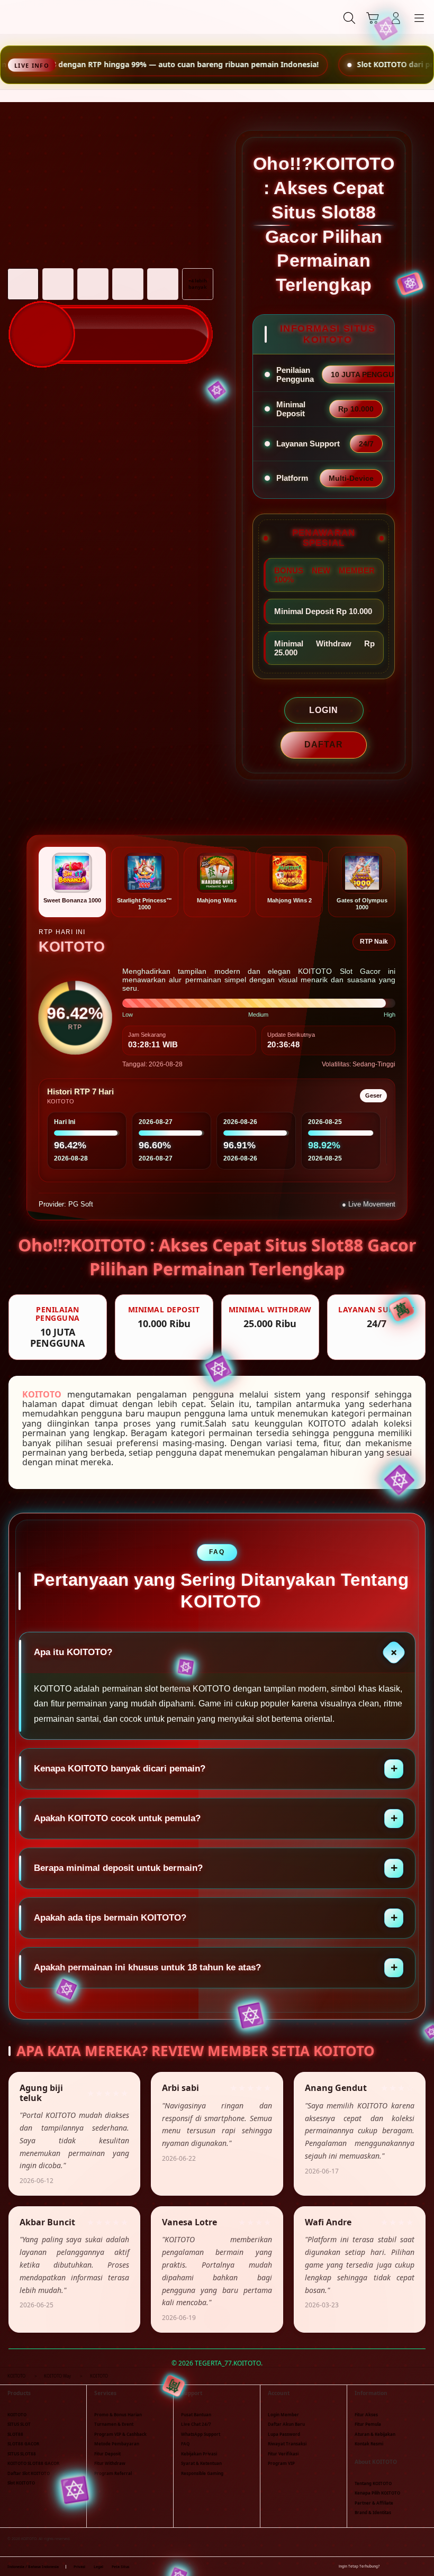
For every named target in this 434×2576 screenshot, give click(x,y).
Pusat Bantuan (196, 2414)
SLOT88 (15, 2434)
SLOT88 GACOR (23, 2443)
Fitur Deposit (107, 2454)
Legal (98, 2567)
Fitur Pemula (368, 2424)
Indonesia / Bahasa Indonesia (33, 2567)
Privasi (79, 2567)
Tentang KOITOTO (373, 2483)
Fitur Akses (366, 2414)
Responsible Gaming (202, 2473)
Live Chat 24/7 (196, 2424)
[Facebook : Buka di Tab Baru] (388, 2566)
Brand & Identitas (373, 2512)
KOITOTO (42, 1394)
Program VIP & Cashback (120, 2434)
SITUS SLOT (19, 2424)
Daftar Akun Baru (286, 2424)
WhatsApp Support (201, 2434)
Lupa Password (284, 2434)
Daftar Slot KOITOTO (29, 2473)
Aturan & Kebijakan (375, 2434)
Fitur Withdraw (110, 2463)
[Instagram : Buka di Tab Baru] (412, 2566)
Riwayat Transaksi (287, 2443)
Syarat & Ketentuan (201, 2463)
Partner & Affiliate (374, 2503)
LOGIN (324, 710)
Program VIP (281, 2463)
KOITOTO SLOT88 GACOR (33, 2463)
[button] (373, 18)
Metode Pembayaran (117, 2443)
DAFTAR (324, 745)
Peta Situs (120, 2567)
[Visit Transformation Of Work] (111, 305)
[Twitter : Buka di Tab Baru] (400, 2566)
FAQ (185, 2443)
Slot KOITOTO (21, 2483)
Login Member (283, 2414)
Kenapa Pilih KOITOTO (377, 2493)
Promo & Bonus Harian (118, 2414)
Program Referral (113, 2473)
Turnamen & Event (114, 2424)
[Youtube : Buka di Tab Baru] (423, 2566)
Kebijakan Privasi (199, 2454)
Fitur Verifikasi (283, 2454)
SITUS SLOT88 (22, 2454)
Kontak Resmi (369, 2443)
